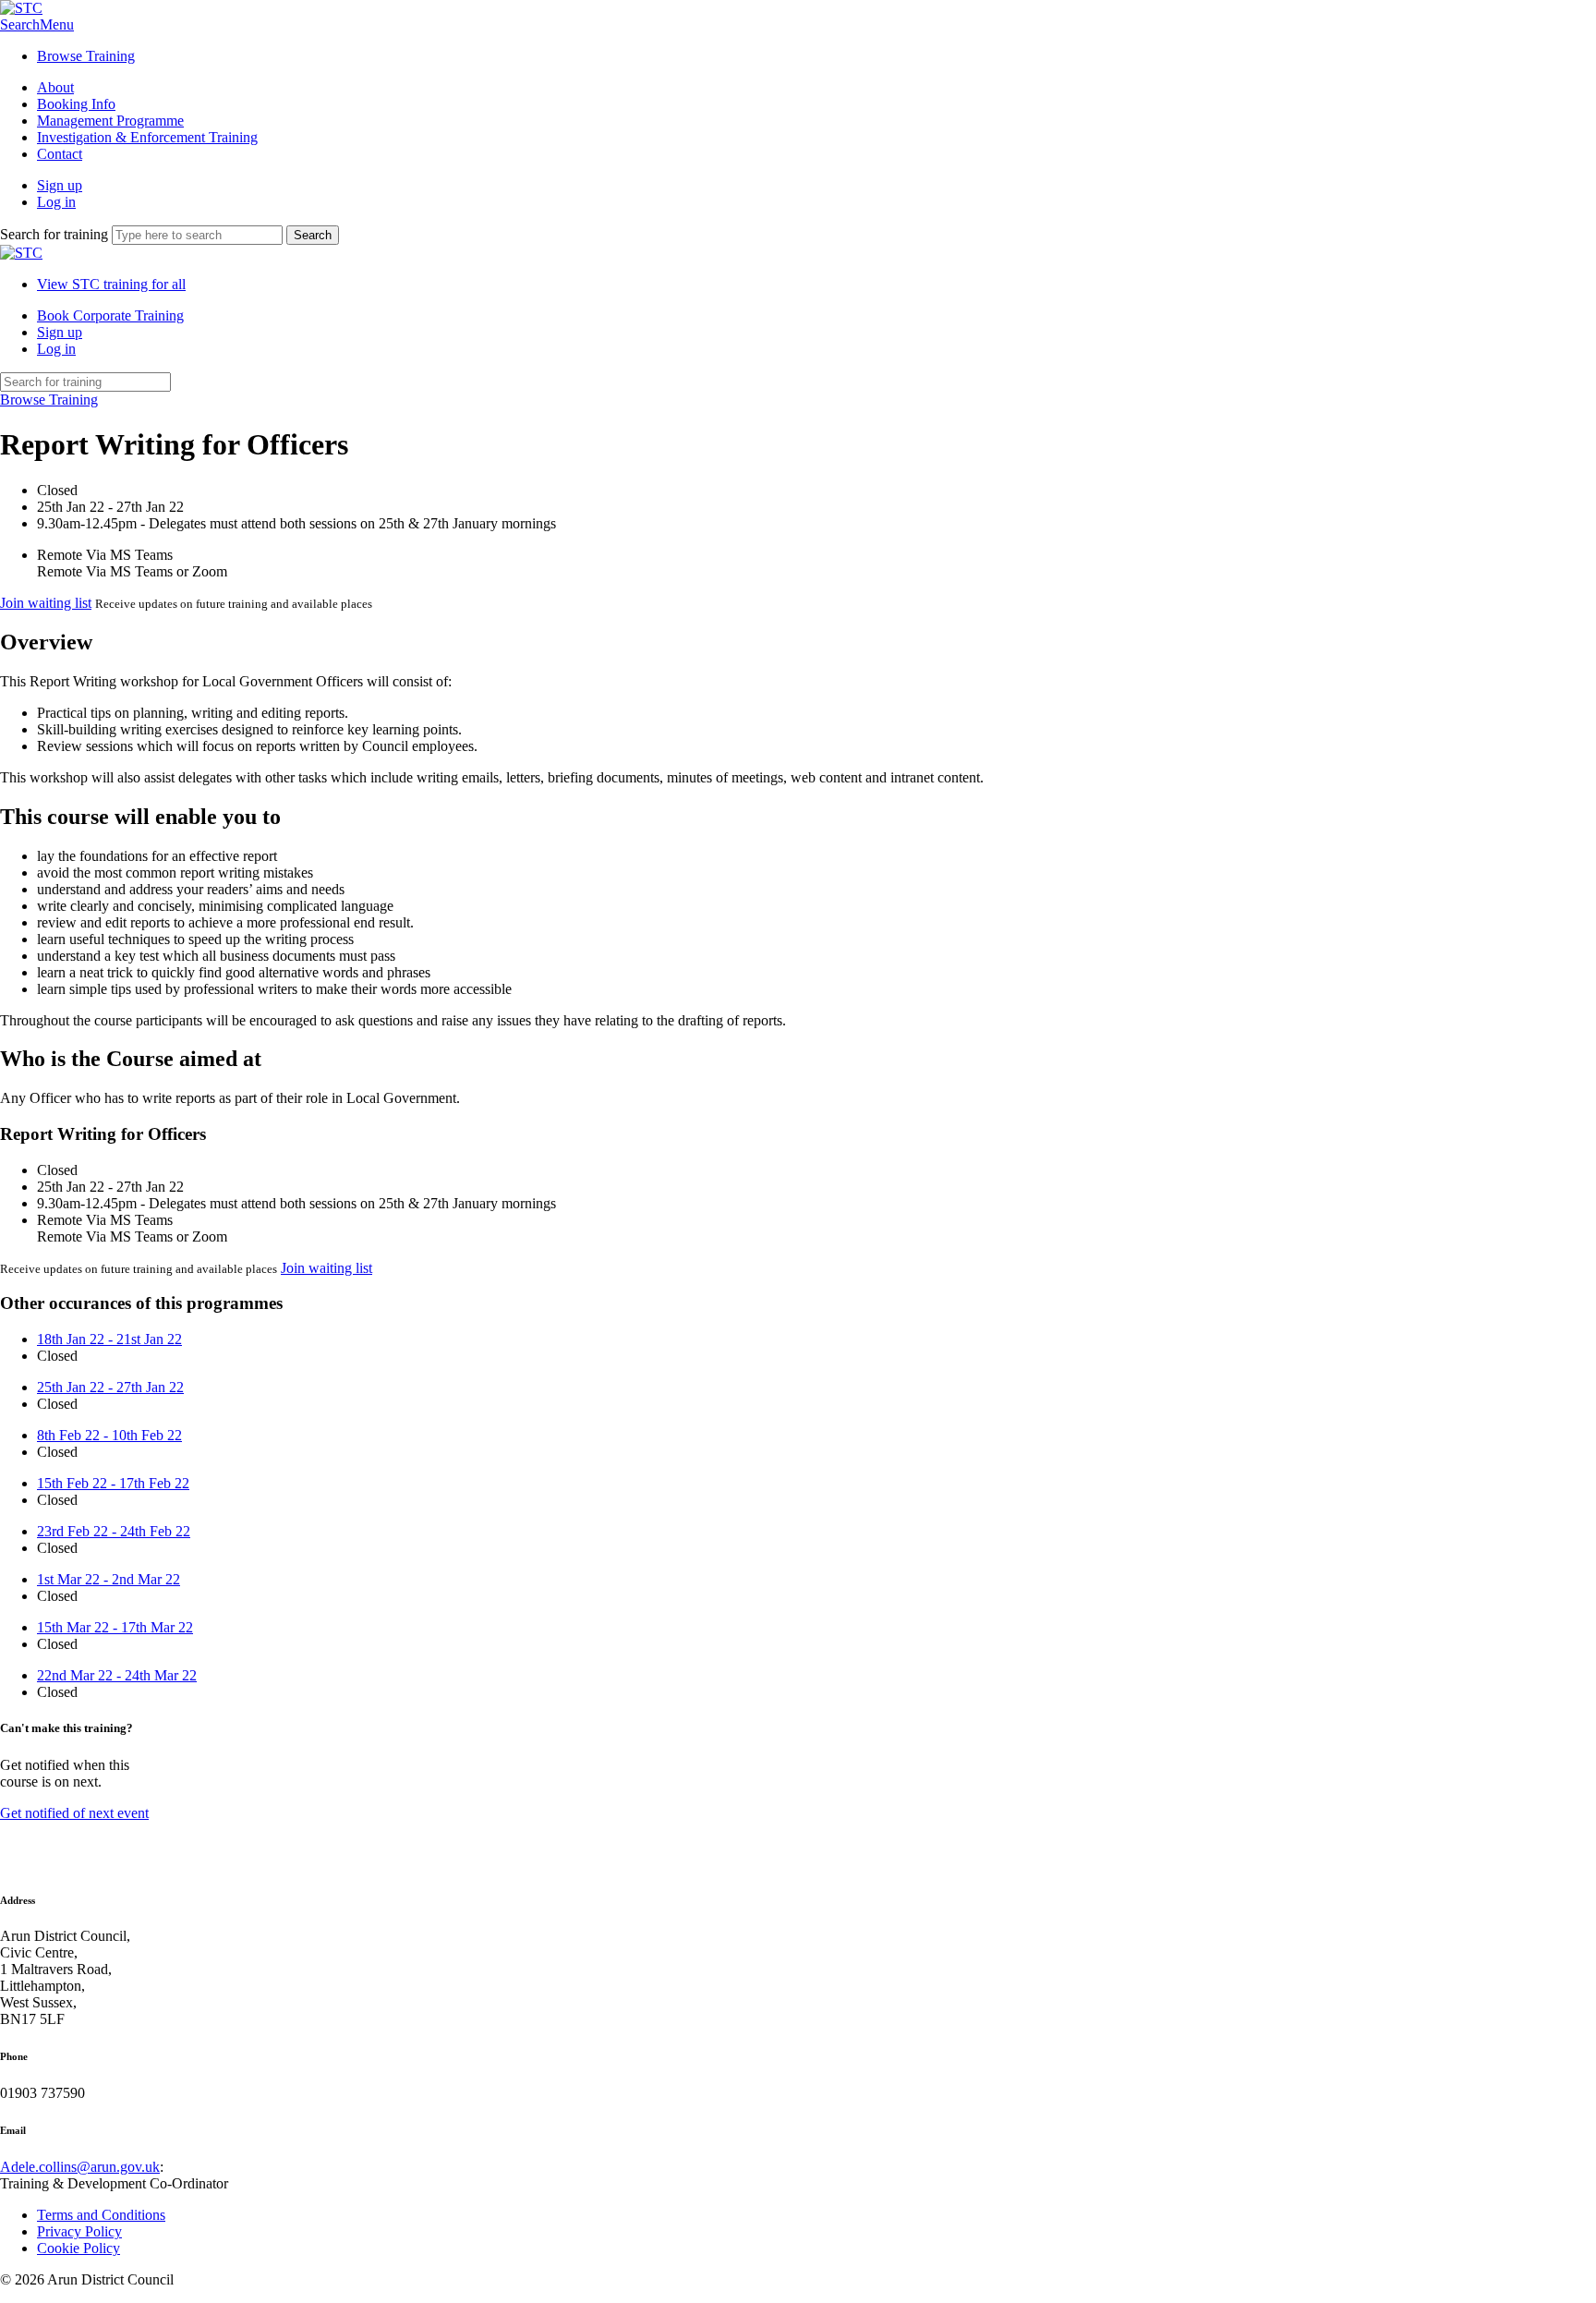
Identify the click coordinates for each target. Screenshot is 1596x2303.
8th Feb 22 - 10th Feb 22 (109, 1435)
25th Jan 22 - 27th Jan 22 (110, 1387)
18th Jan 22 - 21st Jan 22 (109, 1339)
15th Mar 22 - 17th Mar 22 (115, 1627)
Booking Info (76, 104)
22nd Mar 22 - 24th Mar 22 (117, 1675)
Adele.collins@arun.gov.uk (80, 2167)
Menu (57, 24)
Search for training (54, 234)
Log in (56, 202)
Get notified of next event (74, 1813)
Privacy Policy (79, 2231)
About (55, 87)
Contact (60, 154)
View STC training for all (111, 284)
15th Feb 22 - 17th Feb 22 (113, 1483)
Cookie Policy (79, 2248)
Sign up (60, 185)
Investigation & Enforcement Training (147, 137)
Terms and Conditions (101, 2215)
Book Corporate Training (110, 315)
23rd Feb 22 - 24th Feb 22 (114, 1531)
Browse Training (86, 56)
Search (20, 24)
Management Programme (110, 121)
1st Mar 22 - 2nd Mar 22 (109, 1579)
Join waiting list (46, 603)
